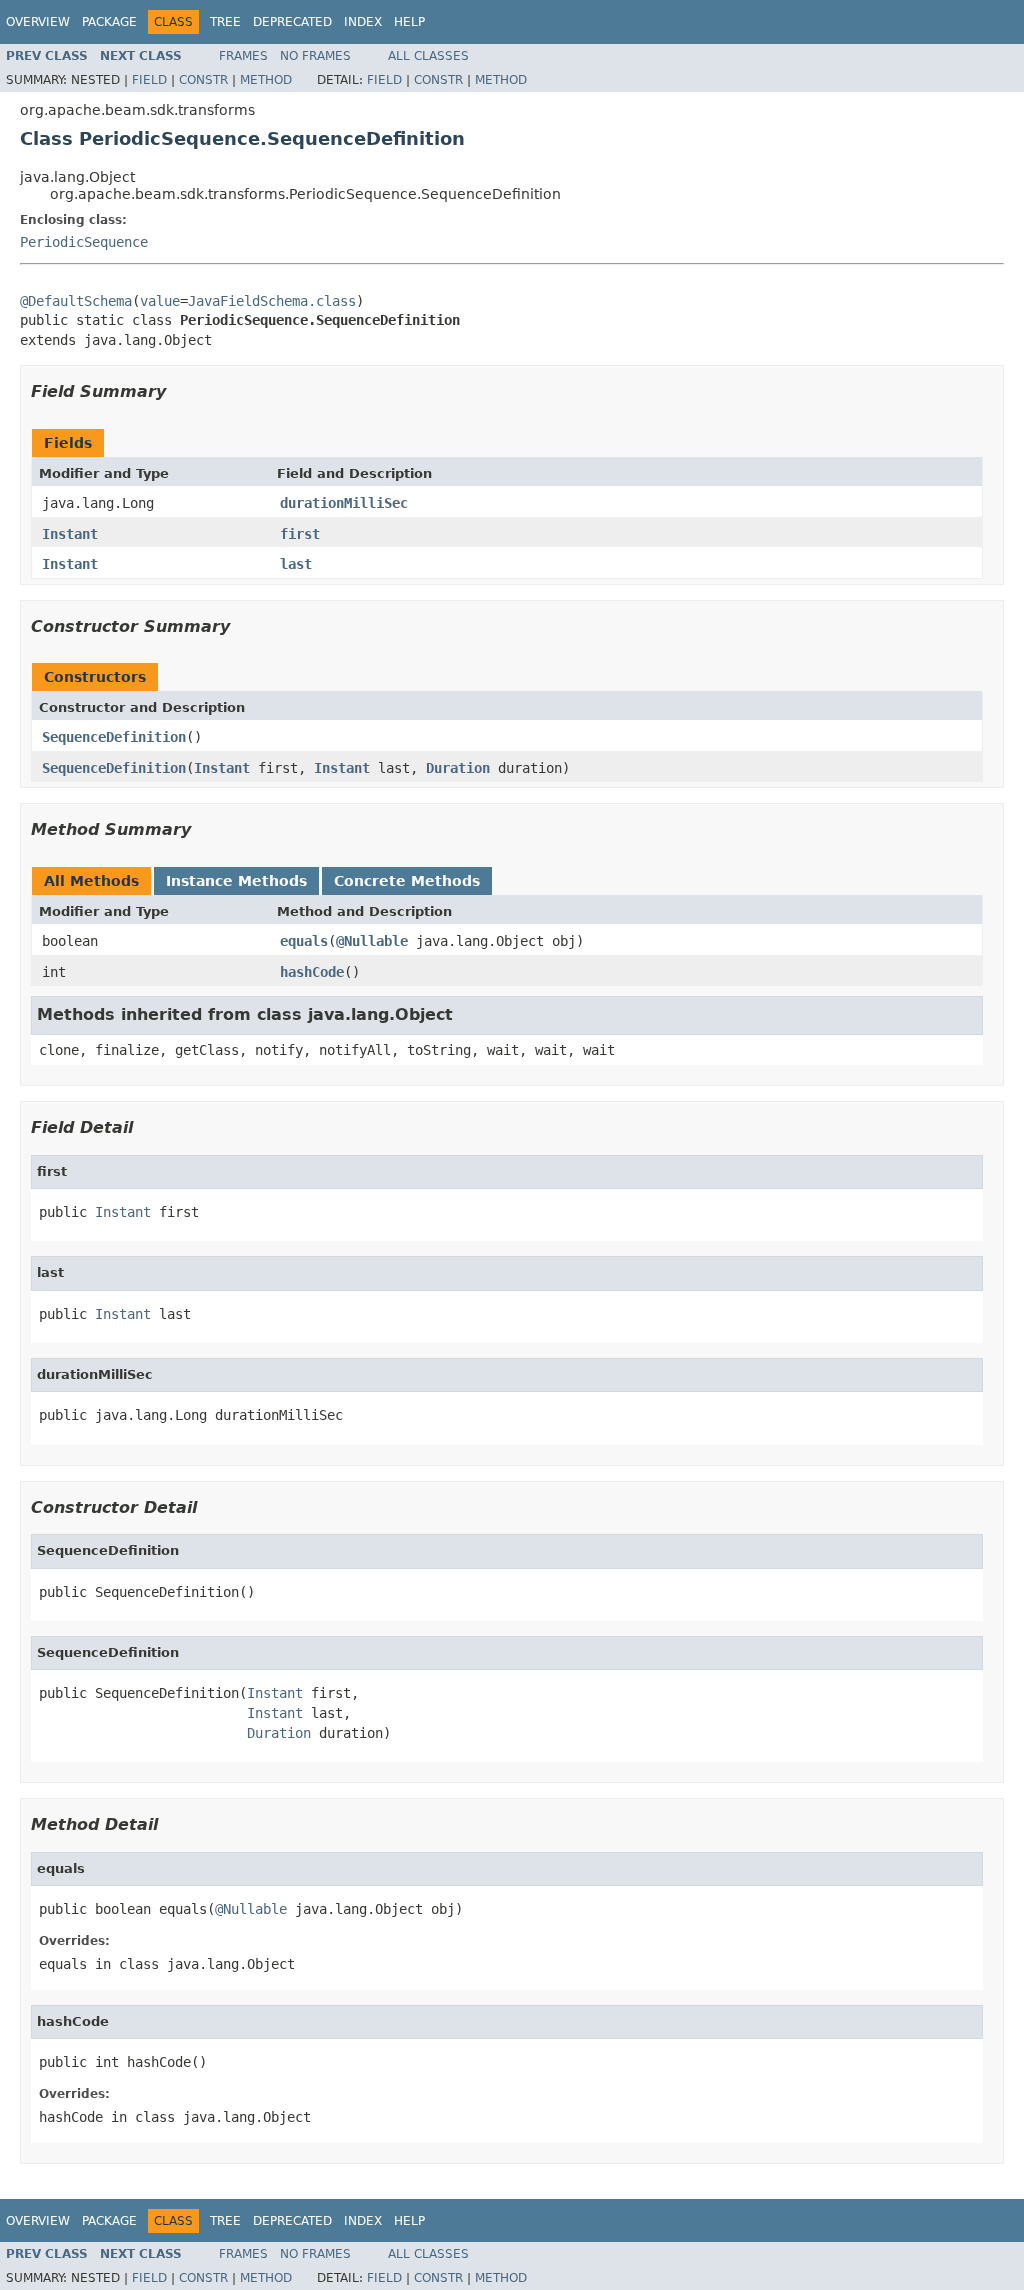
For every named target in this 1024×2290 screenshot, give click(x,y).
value (160, 301)
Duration (458, 768)
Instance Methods (236, 881)
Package (109, 22)
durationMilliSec (344, 503)
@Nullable (372, 941)
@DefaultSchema (76, 301)
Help (409, 22)
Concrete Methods (407, 881)
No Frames (315, 56)
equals (304, 941)
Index (363, 22)
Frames (243, 56)
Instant (70, 534)
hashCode (312, 972)
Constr (203, 80)
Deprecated (292, 22)
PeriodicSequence (84, 242)
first (300, 534)
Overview (38, 22)
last (296, 564)
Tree (225, 22)
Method (266, 80)
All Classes (428, 56)
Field (149, 80)
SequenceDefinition (114, 737)
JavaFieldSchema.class (272, 301)
